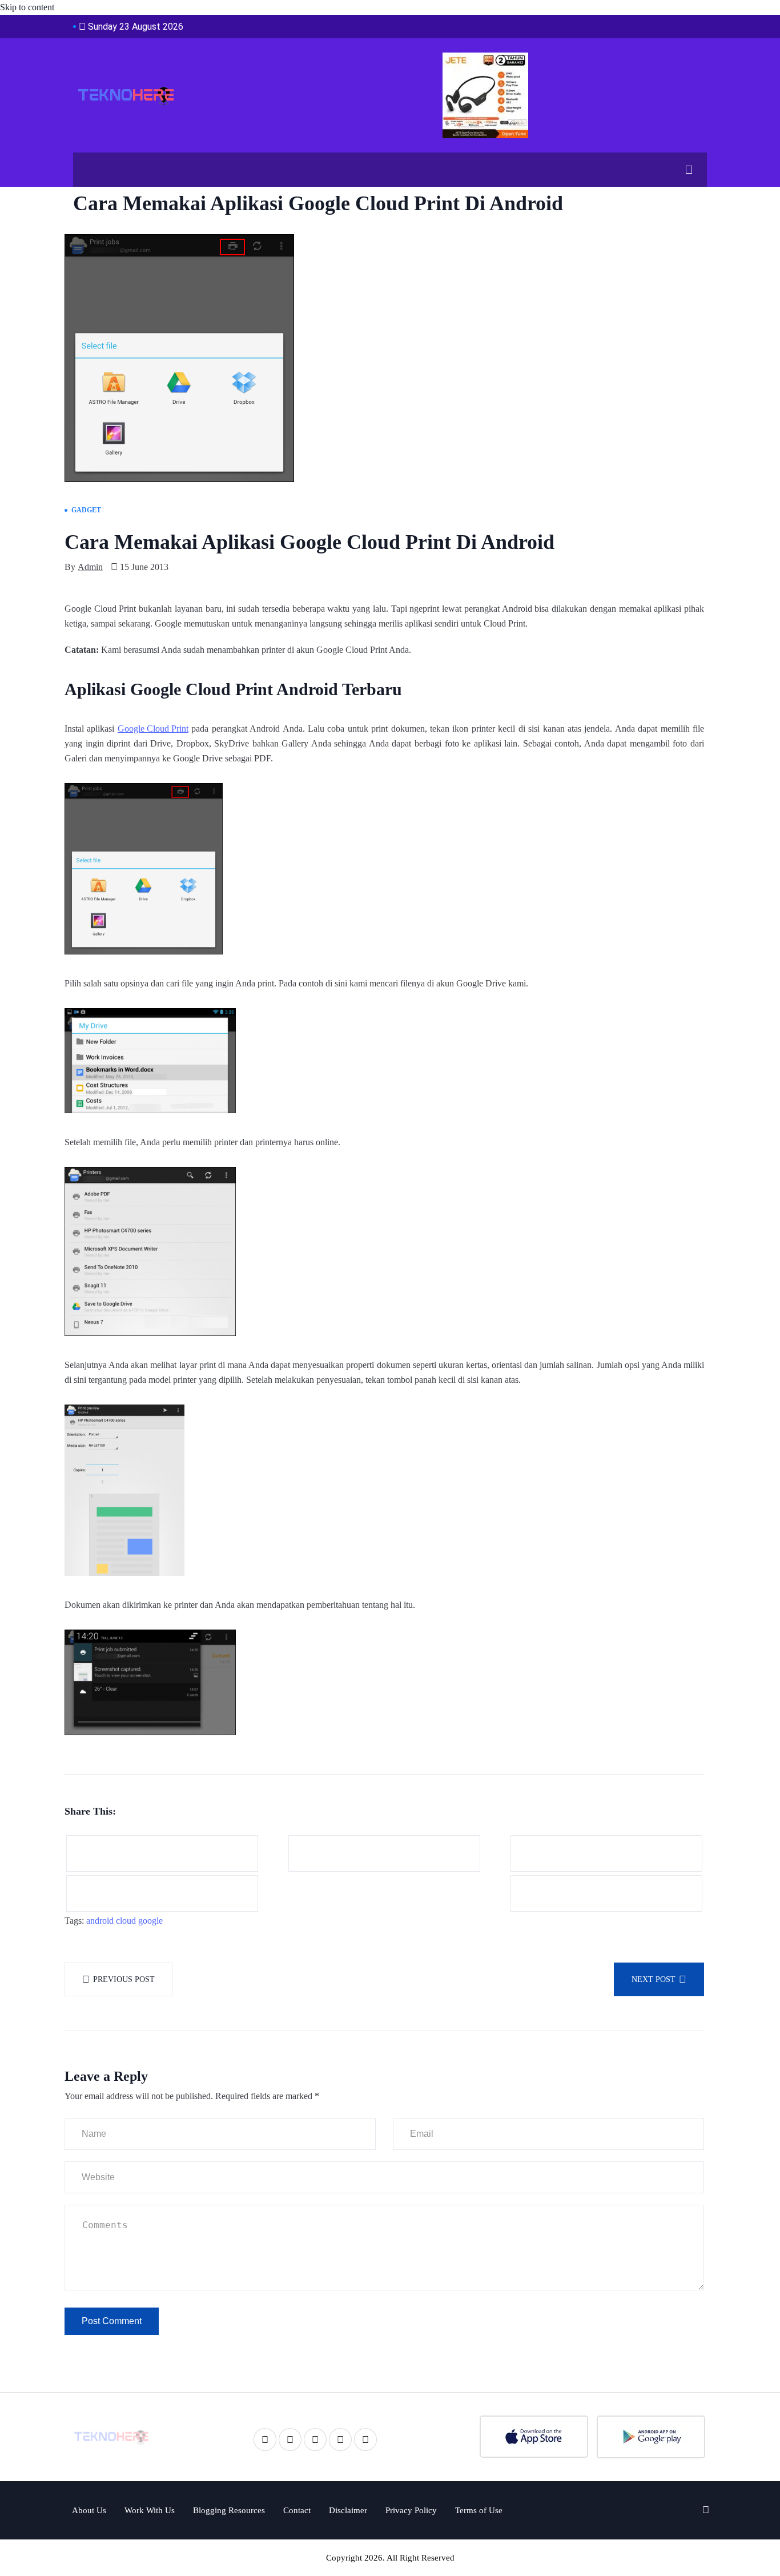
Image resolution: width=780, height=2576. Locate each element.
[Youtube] (340, 2439)
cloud (126, 1921)
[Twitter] (290, 2439)
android (100, 1921)
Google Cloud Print (153, 729)
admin (90, 567)
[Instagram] (365, 2439)
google (150, 1921)
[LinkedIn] (315, 2439)
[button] (685, 170)
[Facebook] (265, 2439)
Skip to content (27, 7)
